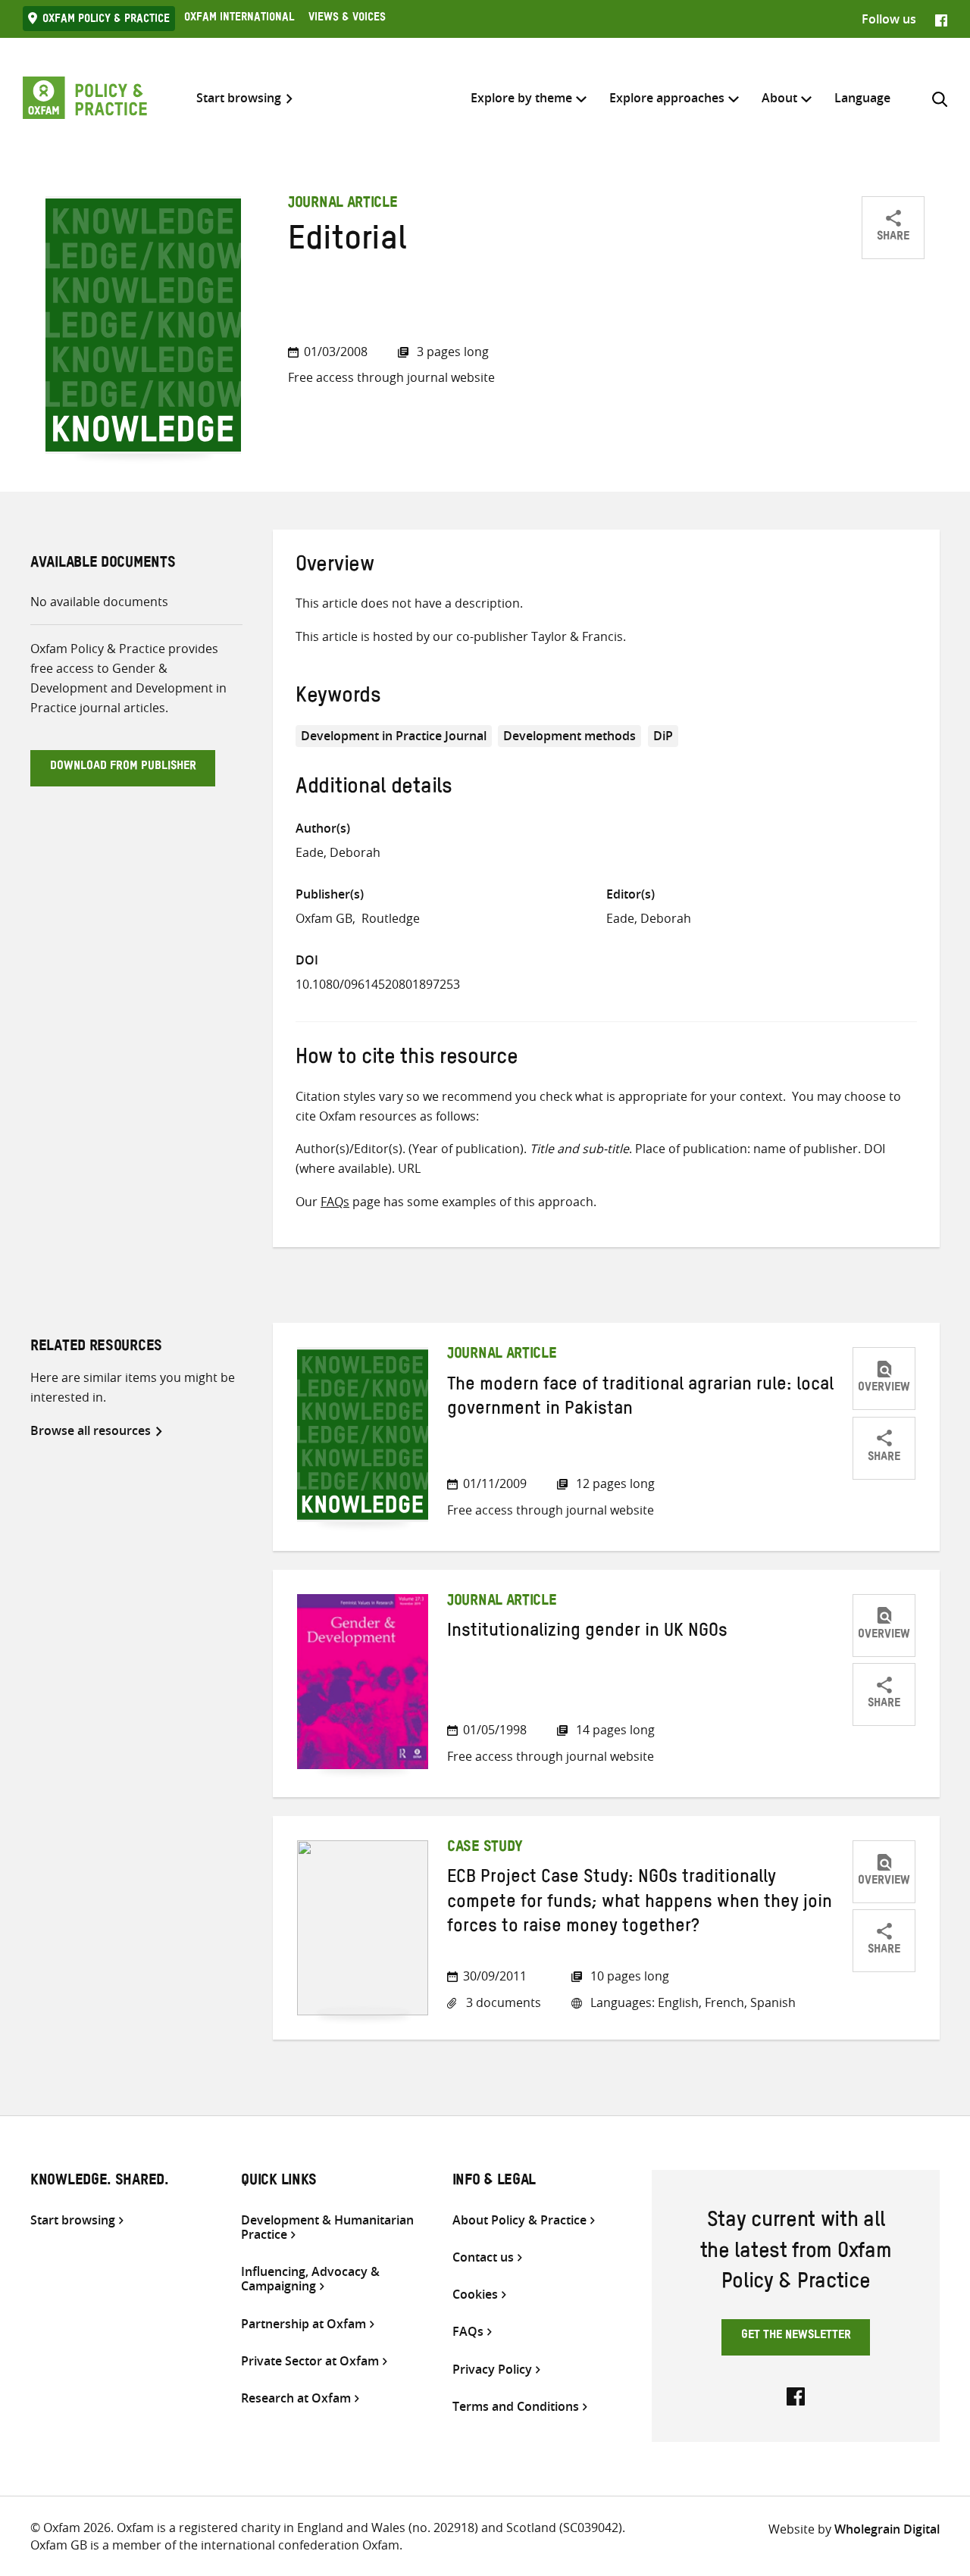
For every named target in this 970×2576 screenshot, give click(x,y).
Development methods (569, 736)
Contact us (483, 2257)
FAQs (335, 1202)
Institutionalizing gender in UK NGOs (587, 1633)
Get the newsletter (796, 2337)
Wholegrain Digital (887, 2529)
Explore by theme (521, 98)
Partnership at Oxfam (304, 2324)
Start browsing (239, 98)
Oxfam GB (324, 918)
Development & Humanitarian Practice (327, 2227)
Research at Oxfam (296, 2398)
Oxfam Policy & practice (106, 20)
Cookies (475, 2295)
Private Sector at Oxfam (310, 2361)
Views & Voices (347, 19)
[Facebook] (941, 19)
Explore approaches (667, 98)
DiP (663, 736)
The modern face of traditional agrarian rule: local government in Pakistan (640, 1399)
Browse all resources (91, 1430)
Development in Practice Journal (394, 736)
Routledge (391, 918)
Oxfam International (239, 19)
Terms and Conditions (516, 2407)
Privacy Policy (492, 2370)
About (779, 98)
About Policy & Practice (519, 2220)
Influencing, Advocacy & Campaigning (310, 2279)
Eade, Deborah (338, 852)
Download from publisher (123, 767)
